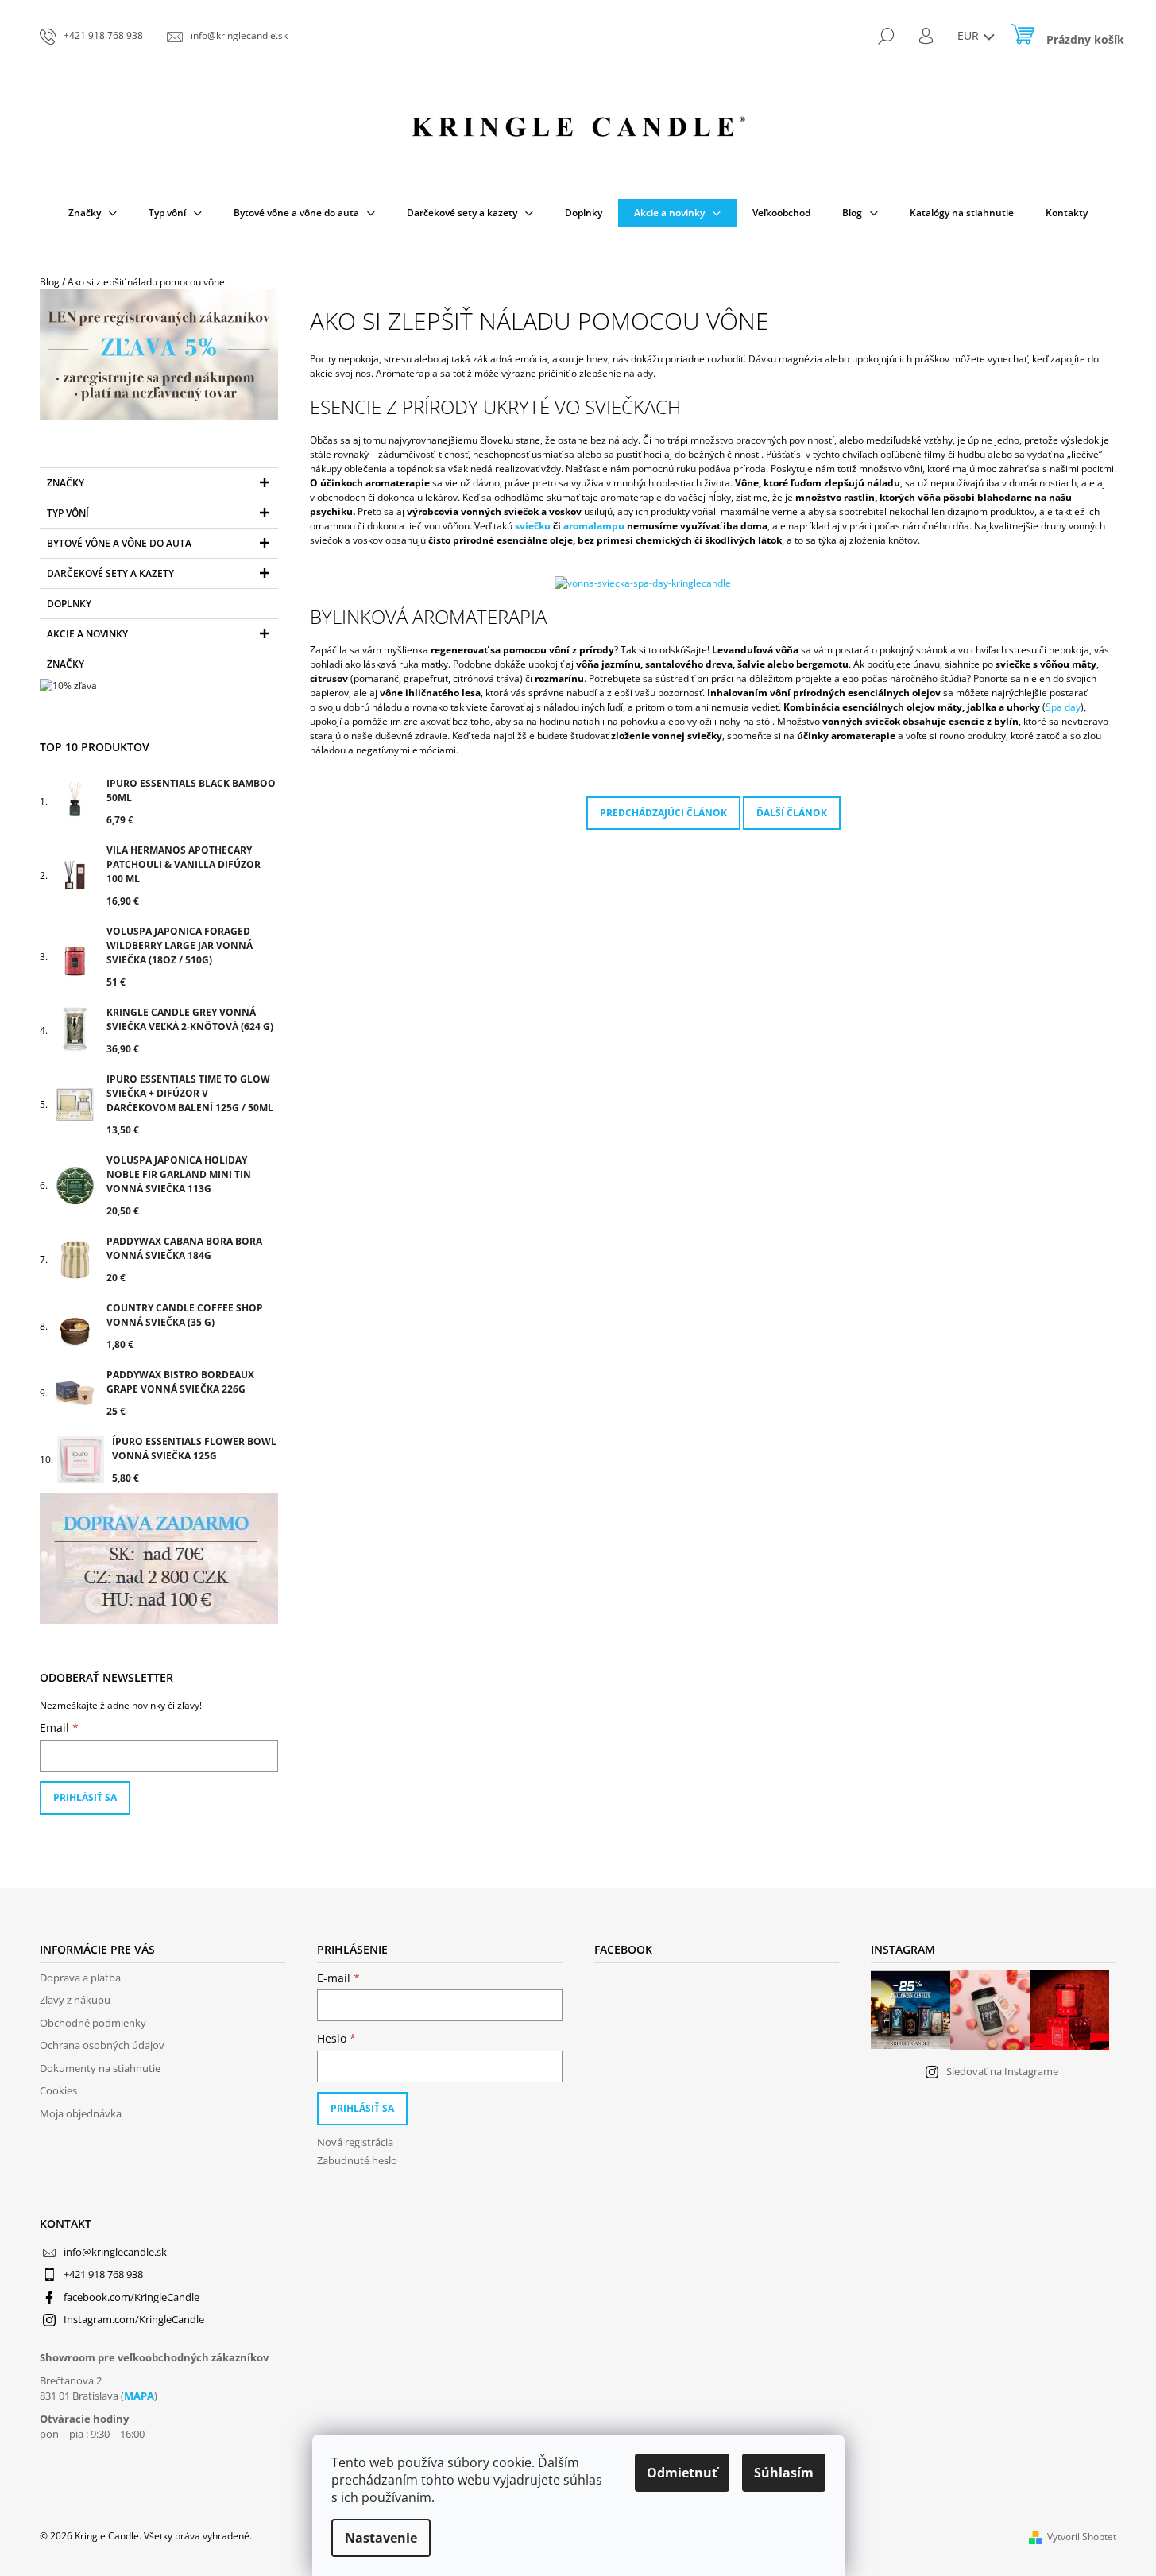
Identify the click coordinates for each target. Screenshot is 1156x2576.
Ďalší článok (792, 813)
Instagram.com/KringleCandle (134, 2319)
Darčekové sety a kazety (110, 573)
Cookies (58, 2090)
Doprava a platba (80, 1978)
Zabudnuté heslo (357, 2160)
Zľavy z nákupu (75, 2000)
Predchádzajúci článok (663, 813)
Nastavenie (381, 2538)
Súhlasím (784, 2473)
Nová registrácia (355, 2142)
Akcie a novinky (87, 634)
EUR (970, 35)
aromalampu (595, 526)
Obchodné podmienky (93, 2023)
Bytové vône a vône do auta (119, 543)
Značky (66, 483)
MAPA (139, 2396)
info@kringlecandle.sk (115, 2252)
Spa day (1063, 707)
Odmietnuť (682, 2473)
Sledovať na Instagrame (1002, 2071)
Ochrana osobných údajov (102, 2045)
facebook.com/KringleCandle (131, 2297)
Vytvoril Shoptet (1082, 2537)
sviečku (534, 526)
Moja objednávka (81, 2113)
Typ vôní (68, 513)
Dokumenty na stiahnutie (100, 2068)
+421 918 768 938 (103, 2274)
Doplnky (69, 604)
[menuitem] (93, 213)
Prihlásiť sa (85, 1797)
